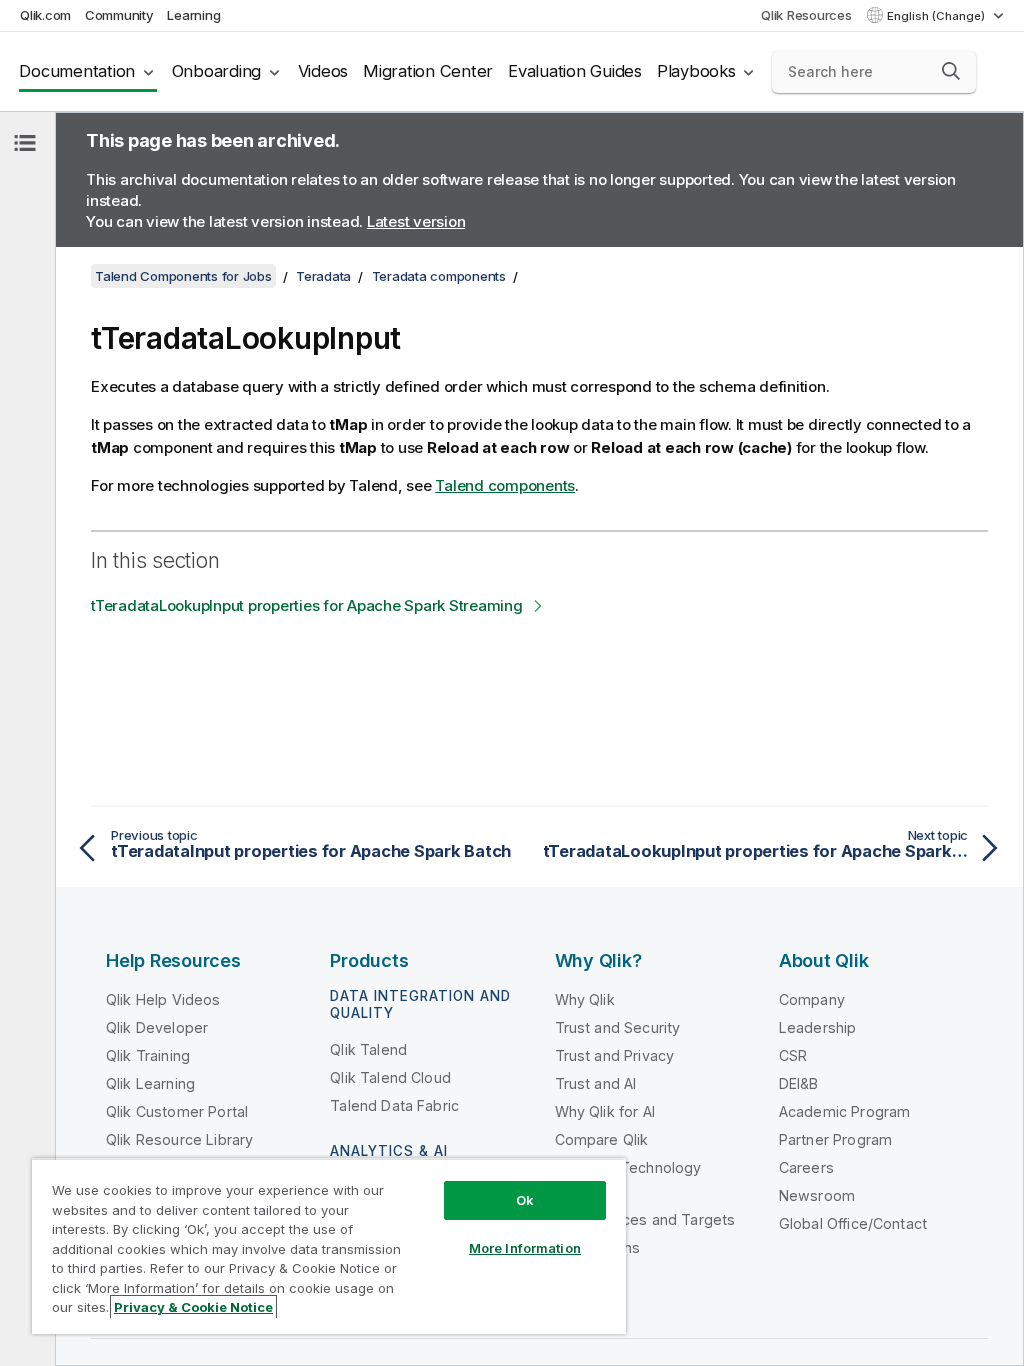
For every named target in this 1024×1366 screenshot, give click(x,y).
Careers (806, 1167)
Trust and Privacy (615, 1055)
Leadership (818, 1027)
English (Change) (937, 16)
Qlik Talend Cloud (390, 1077)
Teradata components (439, 276)
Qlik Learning (150, 1083)
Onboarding (217, 71)
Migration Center (428, 71)
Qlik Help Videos (163, 999)
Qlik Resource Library (179, 1139)
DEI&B (799, 1083)
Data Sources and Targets (645, 1219)
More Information (525, 1248)
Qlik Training (148, 1055)
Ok (525, 1200)
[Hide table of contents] (25, 143)
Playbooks (696, 71)
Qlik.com (45, 15)
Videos (323, 71)
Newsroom (817, 1195)
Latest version (416, 221)
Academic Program (845, 1111)
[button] (951, 71)
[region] (329, 1246)
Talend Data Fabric (394, 1105)
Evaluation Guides (575, 71)
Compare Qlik (602, 1139)
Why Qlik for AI (605, 1111)
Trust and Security (618, 1027)
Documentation (77, 71)
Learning (193, 15)
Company (812, 999)
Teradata (323, 276)
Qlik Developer (157, 1027)
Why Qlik (585, 999)
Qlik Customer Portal (177, 1111)
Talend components (505, 485)
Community (119, 15)
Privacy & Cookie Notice (193, 1307)
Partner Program (835, 1139)
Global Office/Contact (853, 1223)
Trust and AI (596, 1083)
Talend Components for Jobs (183, 276)
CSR (793, 1055)
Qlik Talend (368, 1049)
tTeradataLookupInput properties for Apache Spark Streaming (307, 605)
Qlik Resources (806, 15)
